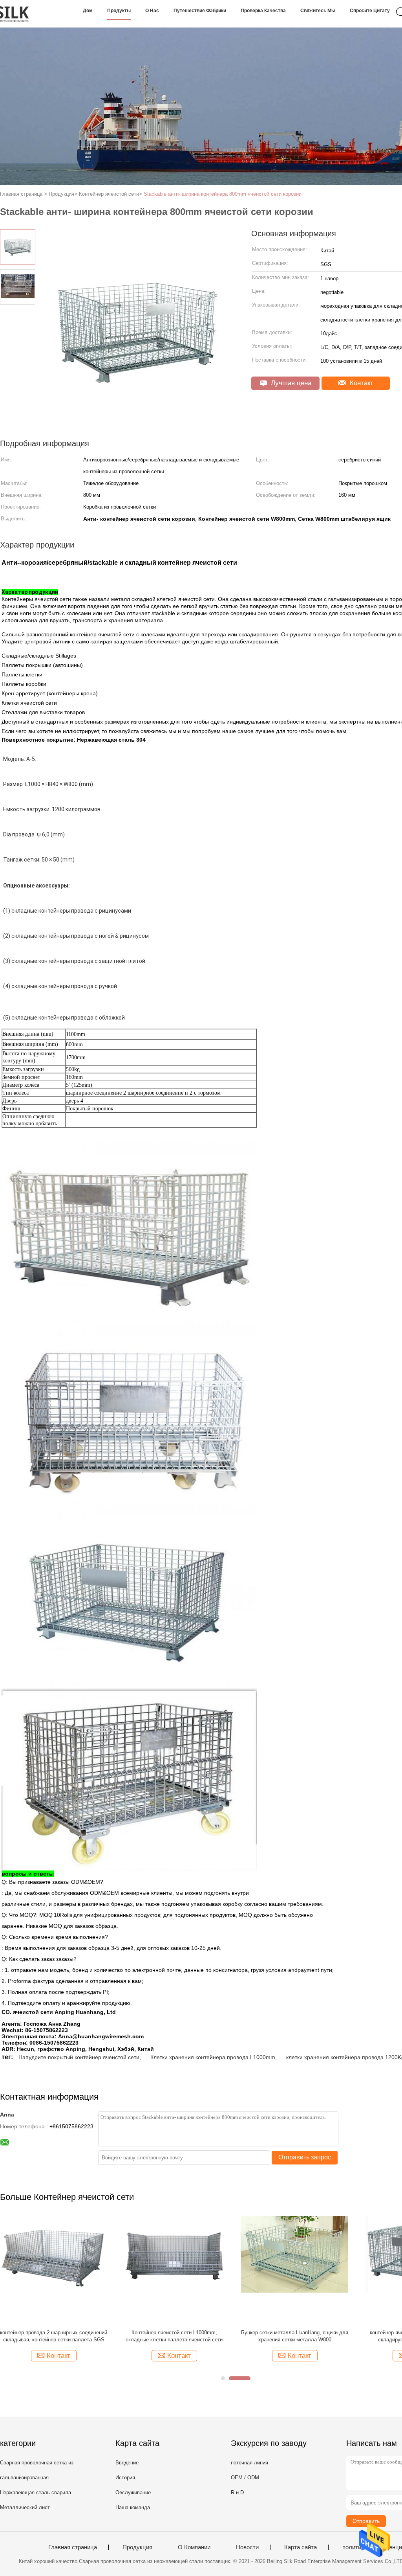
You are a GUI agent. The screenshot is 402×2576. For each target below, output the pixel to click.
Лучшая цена (290, 383)
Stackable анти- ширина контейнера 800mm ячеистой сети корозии (223, 194)
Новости (247, 2547)
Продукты (119, 11)
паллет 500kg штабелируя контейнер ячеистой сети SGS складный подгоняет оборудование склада (54, 2336)
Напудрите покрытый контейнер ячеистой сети (79, 2057)
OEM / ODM (245, 2478)
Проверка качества (263, 11)
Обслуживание (133, 2492)
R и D (237, 2492)
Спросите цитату (370, 11)
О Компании (194, 2547)
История (125, 2478)
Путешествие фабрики (200, 11)
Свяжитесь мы (318, 11)
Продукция (137, 2547)
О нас (152, 11)
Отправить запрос (305, 2157)
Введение (127, 2463)
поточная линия (249, 2463)
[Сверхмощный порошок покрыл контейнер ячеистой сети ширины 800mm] (174, 2270)
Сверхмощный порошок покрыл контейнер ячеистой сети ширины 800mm (174, 2336)
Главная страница (73, 2547)
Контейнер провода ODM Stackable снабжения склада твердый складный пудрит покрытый (295, 2336)
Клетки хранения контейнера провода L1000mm (213, 2057)
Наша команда (133, 2507)
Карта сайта (301, 2547)
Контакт (361, 383)
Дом (88, 11)
